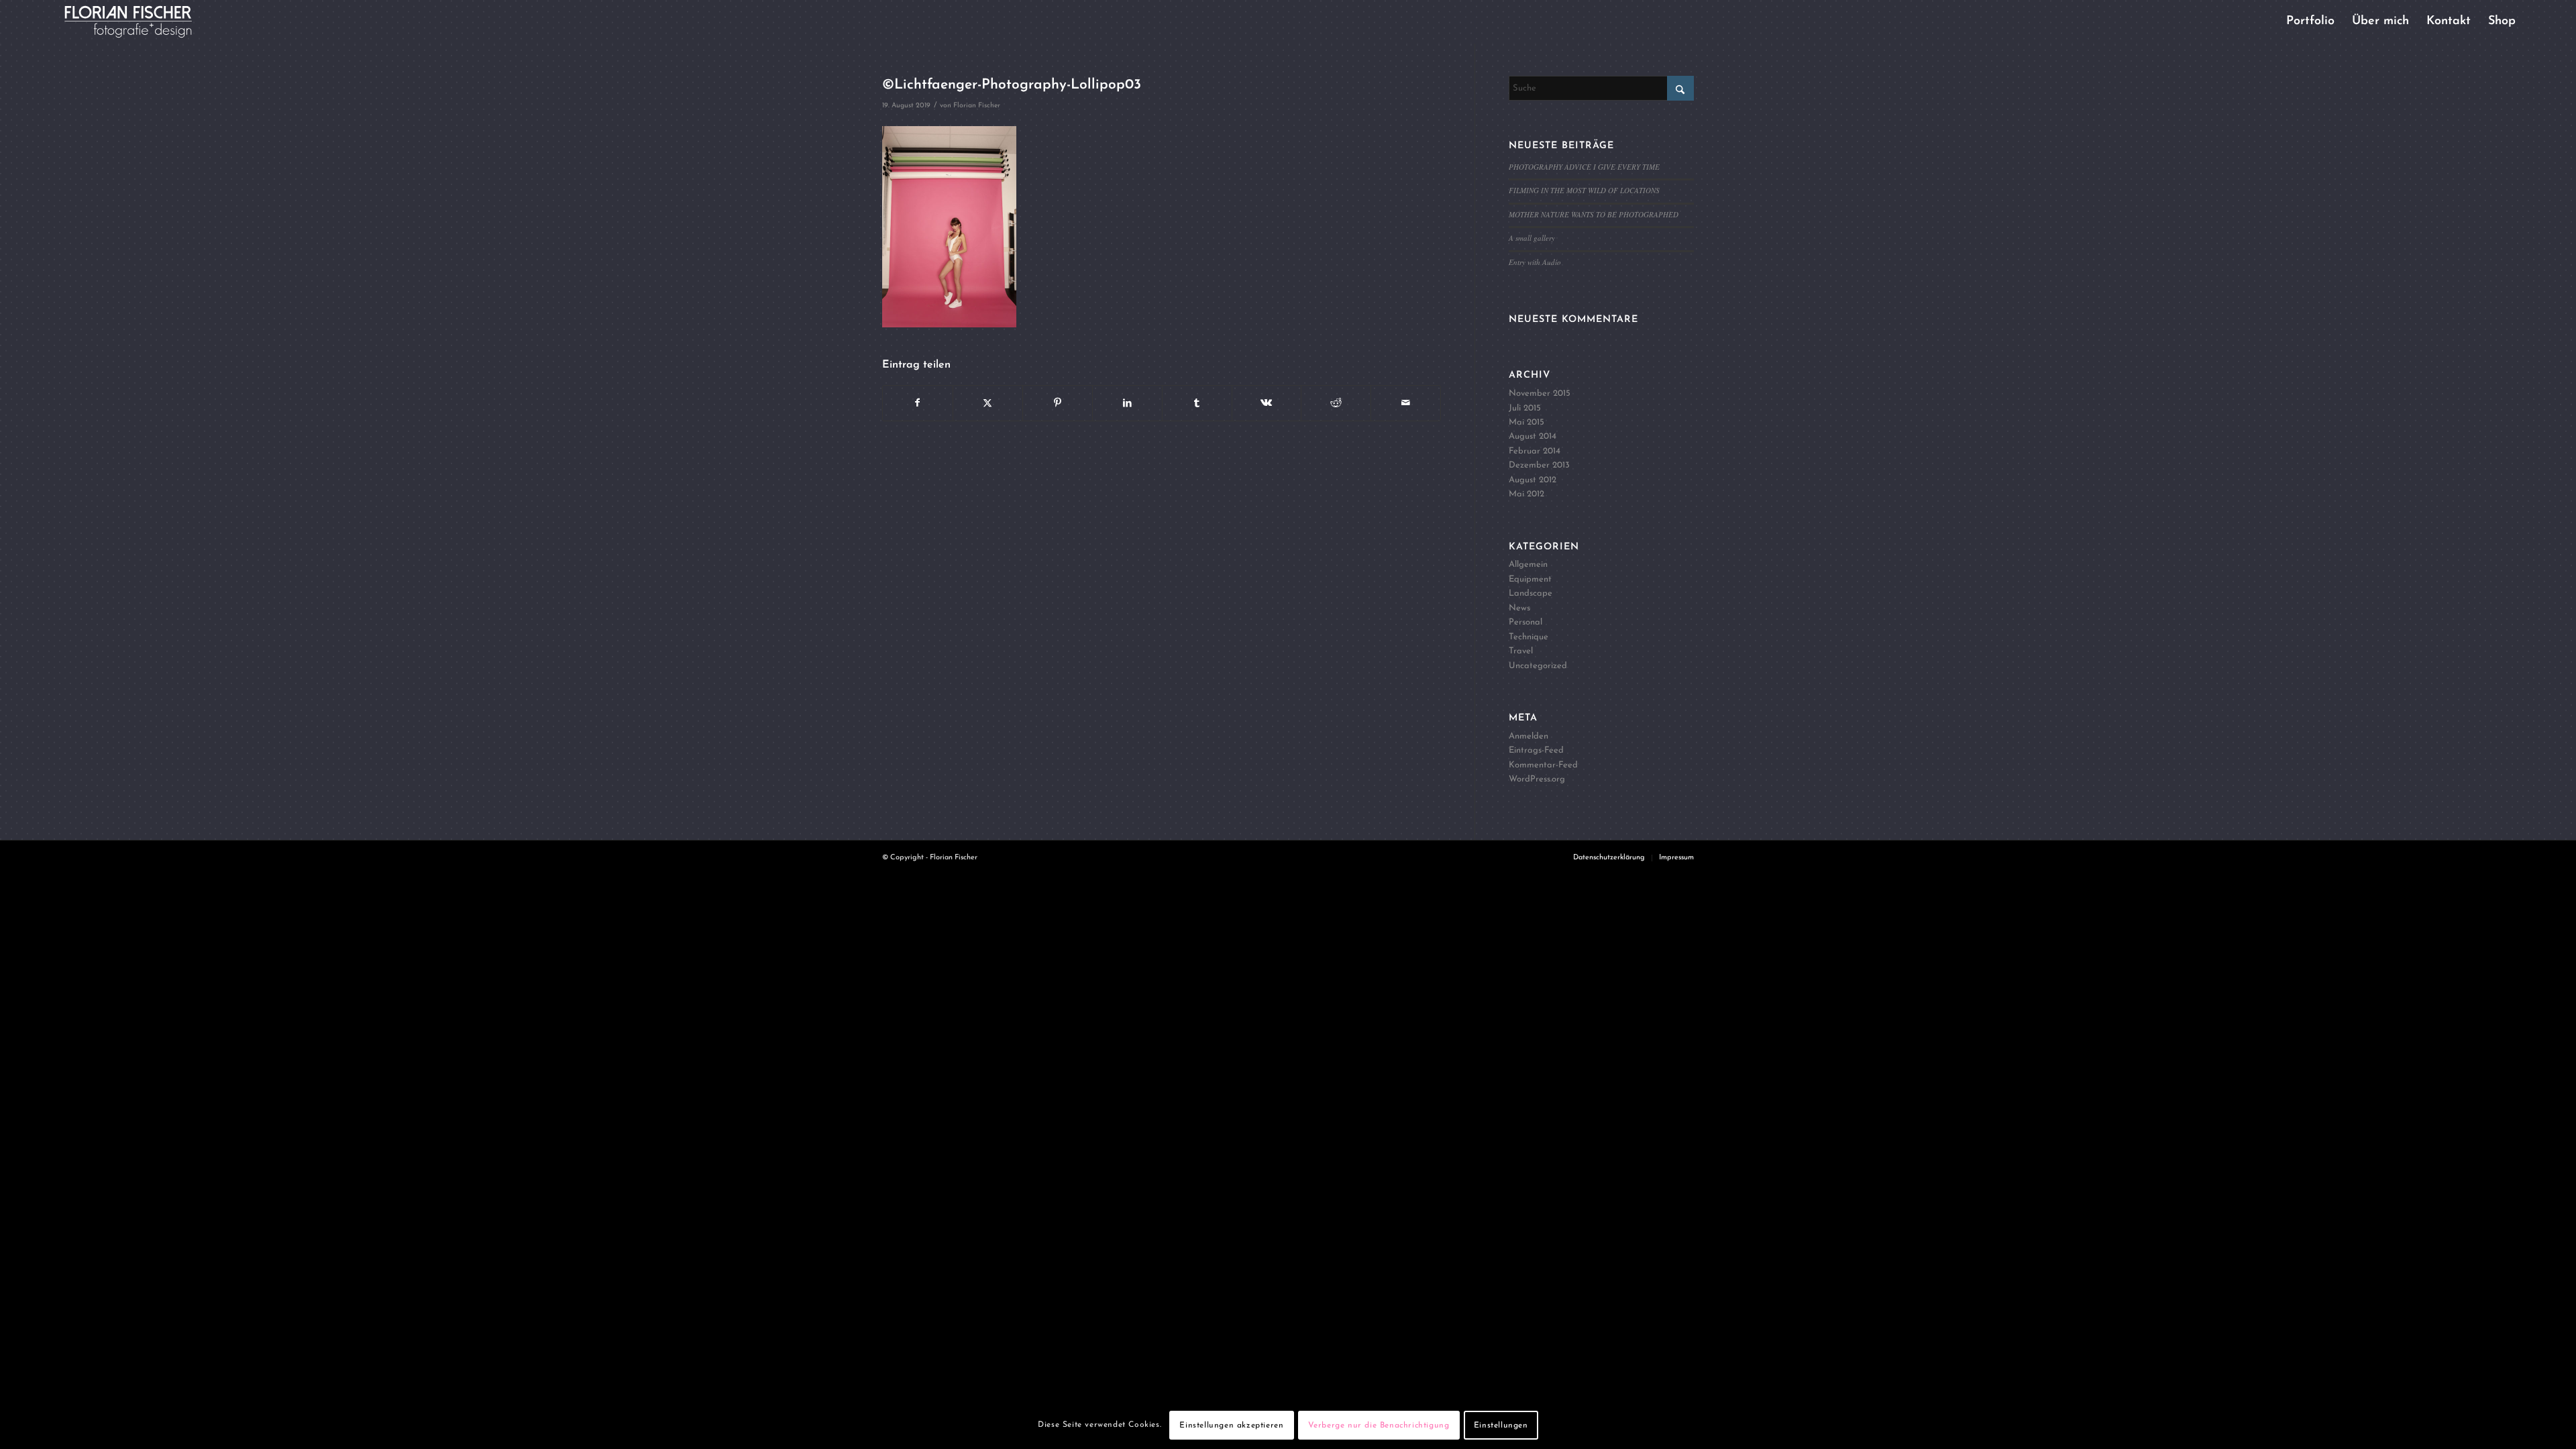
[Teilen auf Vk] (1267, 403)
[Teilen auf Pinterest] (1058, 403)
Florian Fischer (977, 106)
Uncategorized (1538, 666)
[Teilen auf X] (988, 403)
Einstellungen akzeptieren (1231, 1426)
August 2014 (1533, 436)
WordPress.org (1537, 779)
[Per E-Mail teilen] (1406, 403)
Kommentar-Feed (1543, 765)
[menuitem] (2310, 22)
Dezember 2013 (1539, 465)
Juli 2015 (1525, 408)
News (1519, 608)
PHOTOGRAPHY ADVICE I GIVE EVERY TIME (1584, 167)
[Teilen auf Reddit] (1336, 403)
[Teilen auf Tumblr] (1197, 403)
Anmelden (1528, 736)
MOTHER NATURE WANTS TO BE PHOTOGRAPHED (1594, 214)
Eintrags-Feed (1536, 750)
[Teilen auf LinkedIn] (1127, 403)
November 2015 (1540, 393)
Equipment (1530, 579)
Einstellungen (1501, 1426)
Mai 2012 (1526, 494)
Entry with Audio (1535, 262)
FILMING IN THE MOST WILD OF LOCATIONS (1584, 190)
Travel (1521, 651)
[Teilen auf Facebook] (918, 403)
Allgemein (1528, 565)
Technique (1528, 637)
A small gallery (1532, 238)
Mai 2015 (1526, 422)
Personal (1525, 622)
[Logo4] (139, 22)
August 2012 (1533, 480)
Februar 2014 (1535, 451)
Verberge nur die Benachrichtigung (1379, 1426)
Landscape (1531, 593)
